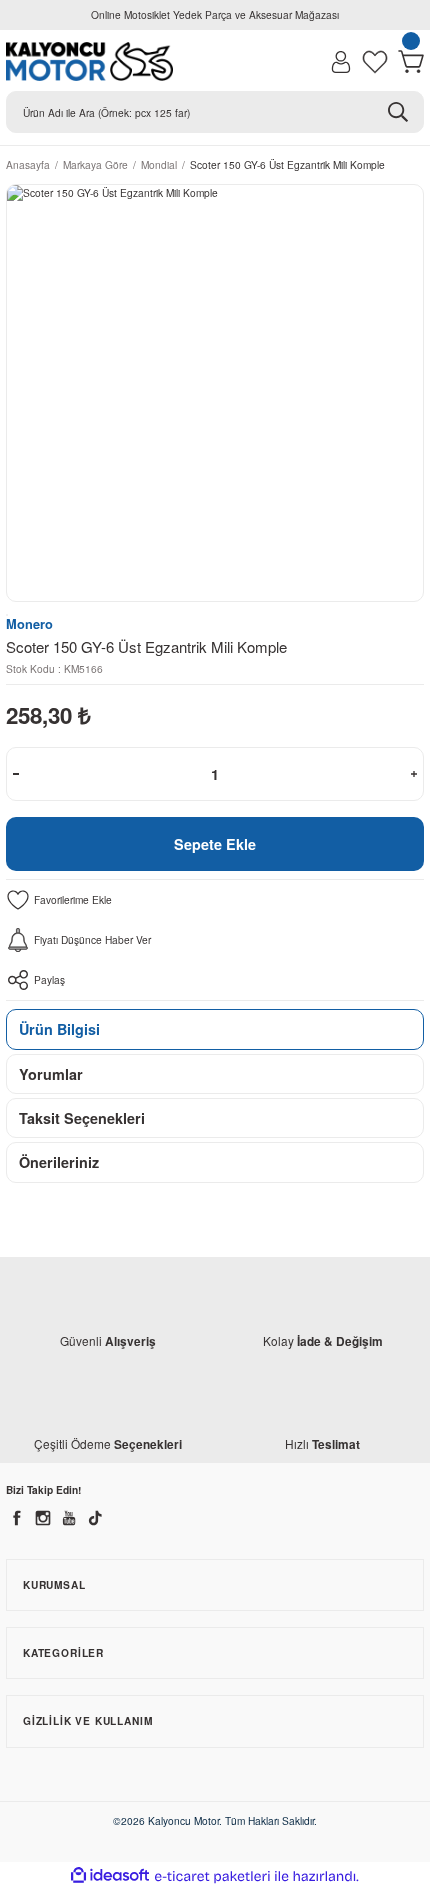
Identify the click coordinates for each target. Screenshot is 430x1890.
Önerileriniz (59, 1162)
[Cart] (411, 62)
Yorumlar (51, 1074)
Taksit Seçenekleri (82, 1118)
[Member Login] (341, 62)
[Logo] (89, 61)
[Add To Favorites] (215, 900)
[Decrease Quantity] (16, 774)
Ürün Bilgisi (59, 1029)
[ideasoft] (110, 1876)
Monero (29, 624)
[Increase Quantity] (414, 774)
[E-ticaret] (212, 1876)
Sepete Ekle (215, 844)
